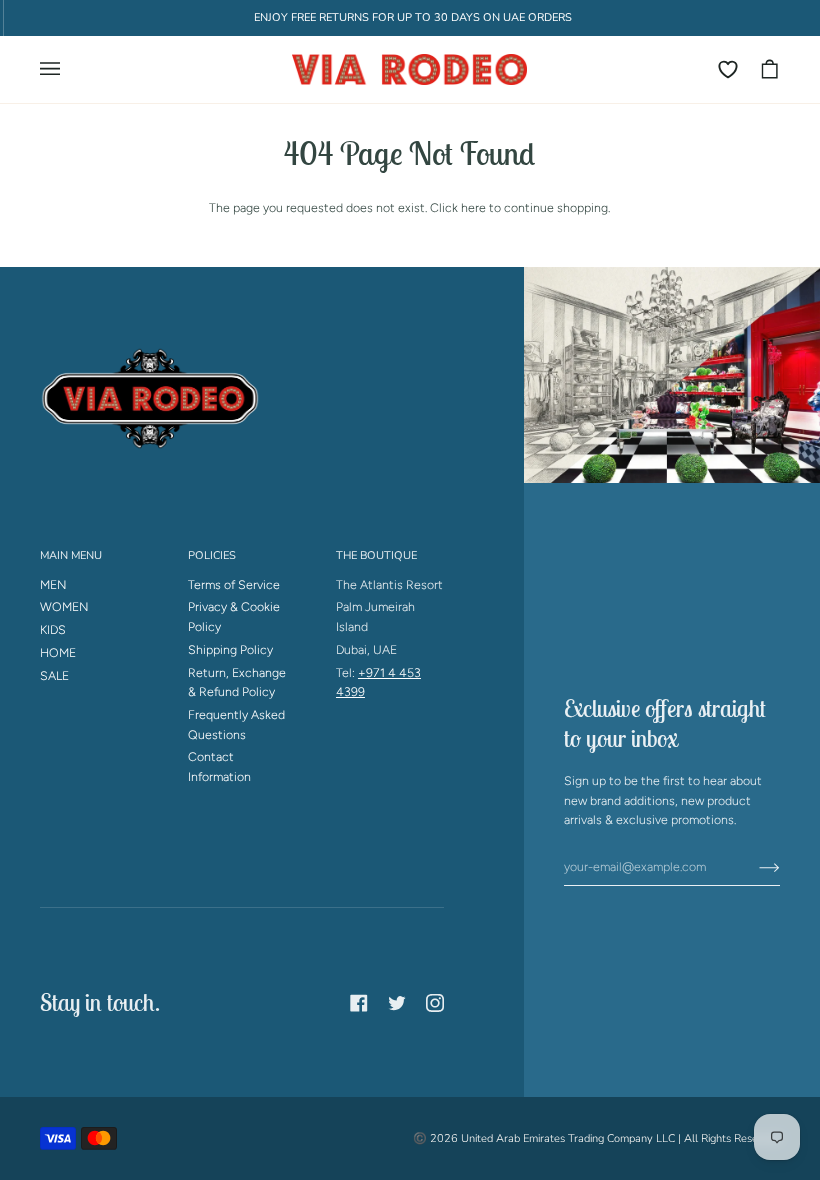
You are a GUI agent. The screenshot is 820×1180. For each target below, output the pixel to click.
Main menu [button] (71, 555)
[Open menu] (60, 69)
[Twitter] (397, 1003)
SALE (54, 675)
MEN (53, 584)
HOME (58, 652)
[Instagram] (435, 1003)
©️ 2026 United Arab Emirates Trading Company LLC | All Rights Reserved (596, 1138)
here (473, 207)
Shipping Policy (230, 649)
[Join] (753, 866)
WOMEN (64, 606)
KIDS (53, 629)
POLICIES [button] (212, 555)
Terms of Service (234, 584)
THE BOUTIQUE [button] (376, 555)
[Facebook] (359, 1003)
